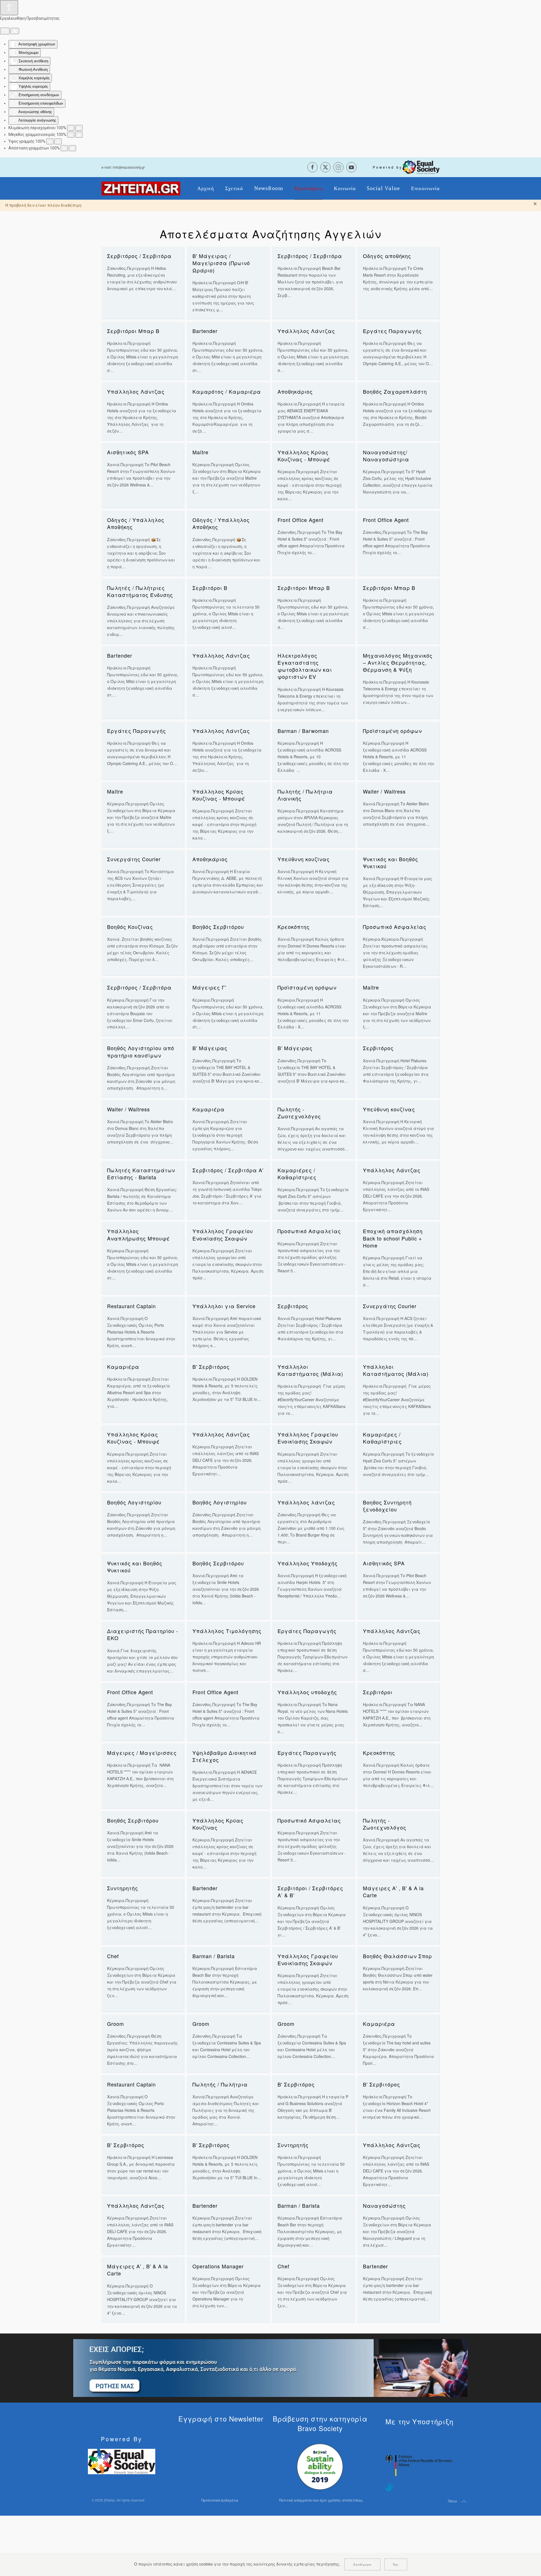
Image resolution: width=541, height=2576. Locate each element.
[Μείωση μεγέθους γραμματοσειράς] (71, 135)
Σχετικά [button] (234, 188)
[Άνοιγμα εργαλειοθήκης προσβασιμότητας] (9, 8)
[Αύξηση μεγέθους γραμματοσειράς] (79, 135)
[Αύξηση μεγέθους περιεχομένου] (79, 128)
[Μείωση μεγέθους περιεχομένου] (71, 128)
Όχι (396, 2564)
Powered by (388, 167)
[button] (464, 2502)
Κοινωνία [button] (345, 188)
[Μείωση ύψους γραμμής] (50, 141)
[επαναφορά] (5, 31)
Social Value (383, 188)
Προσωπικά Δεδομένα (220, 2500)
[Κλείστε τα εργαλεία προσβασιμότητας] (15, 31)
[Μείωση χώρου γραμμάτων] (64, 148)
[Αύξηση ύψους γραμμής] (58, 141)
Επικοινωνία (425, 188)
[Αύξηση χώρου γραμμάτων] (72, 148)
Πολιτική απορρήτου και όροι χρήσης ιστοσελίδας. (321, 2500)
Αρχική (206, 188)
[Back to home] (141, 188)
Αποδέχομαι (362, 2564)
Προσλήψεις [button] (309, 188)
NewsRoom (269, 188)
